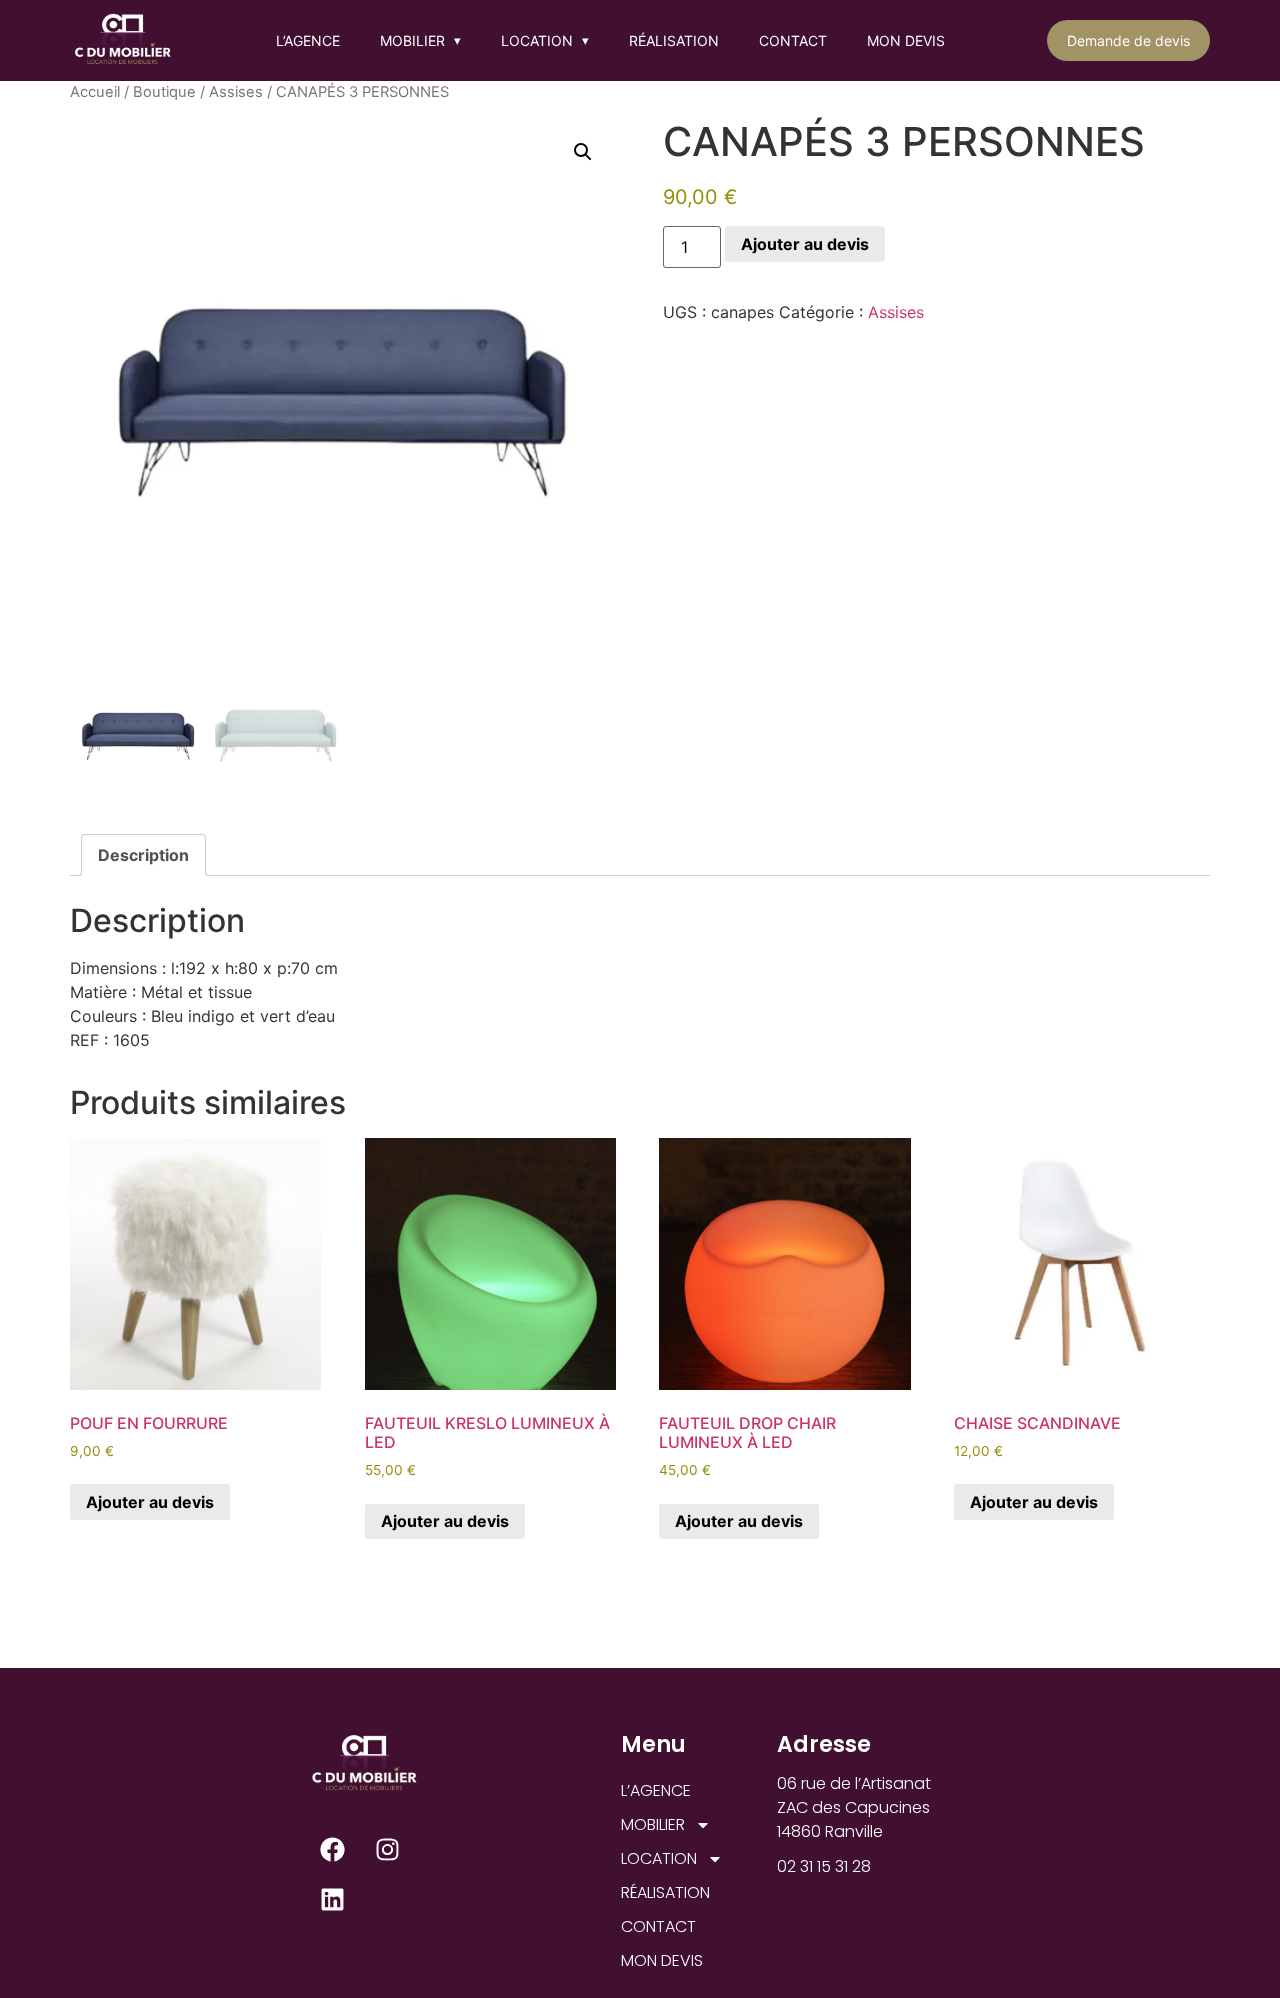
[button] (583, 152)
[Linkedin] (332, 1899)
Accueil (95, 92)
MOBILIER (420, 40)
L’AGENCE (308, 40)
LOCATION (545, 40)
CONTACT (793, 40)
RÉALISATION (674, 40)
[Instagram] (387, 1849)
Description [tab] (143, 855)
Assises (236, 92)
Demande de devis (1128, 40)
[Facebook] (332, 1849)
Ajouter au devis (805, 244)
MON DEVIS (906, 40)
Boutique (164, 92)
